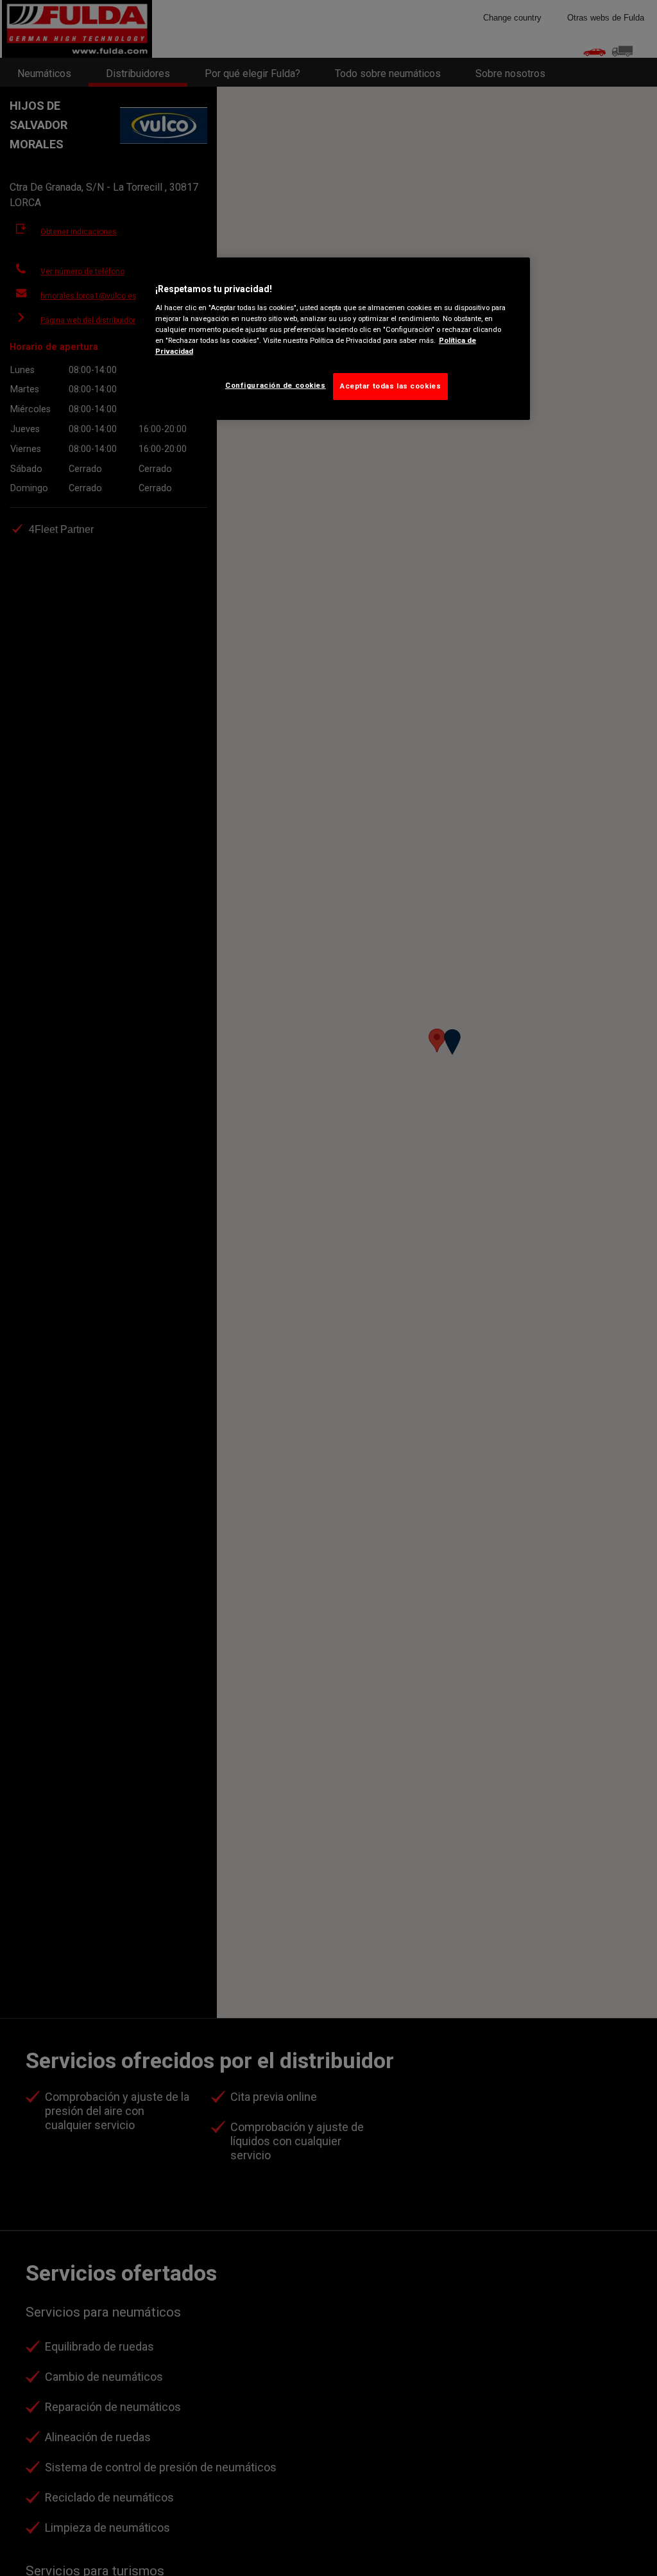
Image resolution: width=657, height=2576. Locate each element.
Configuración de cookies (276, 385)
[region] (333, 339)
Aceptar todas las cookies (390, 386)
